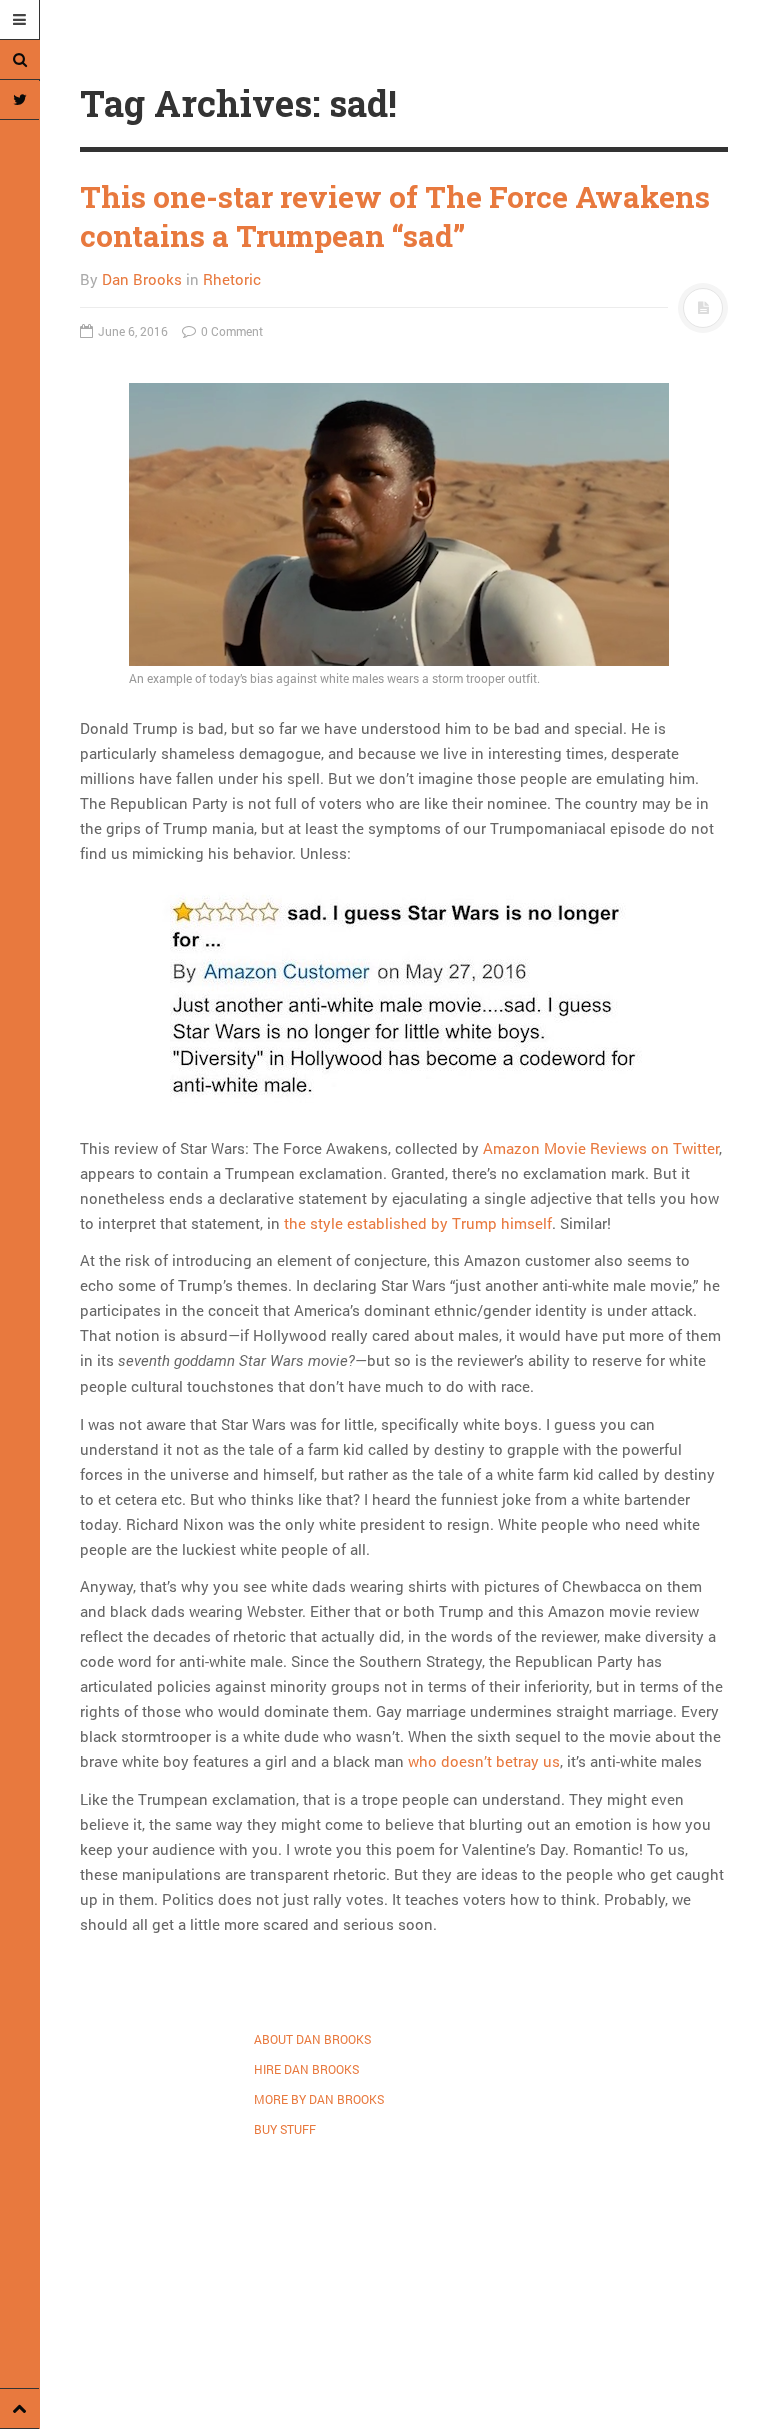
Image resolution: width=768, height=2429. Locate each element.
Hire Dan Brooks (306, 2069)
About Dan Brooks (312, 2039)
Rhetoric (232, 279)
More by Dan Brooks (319, 2099)
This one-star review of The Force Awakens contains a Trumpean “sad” (395, 216)
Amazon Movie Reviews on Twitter (601, 1148)
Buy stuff (285, 2129)
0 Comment (230, 331)
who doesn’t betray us (484, 1761)
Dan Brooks (142, 279)
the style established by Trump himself (418, 1223)
